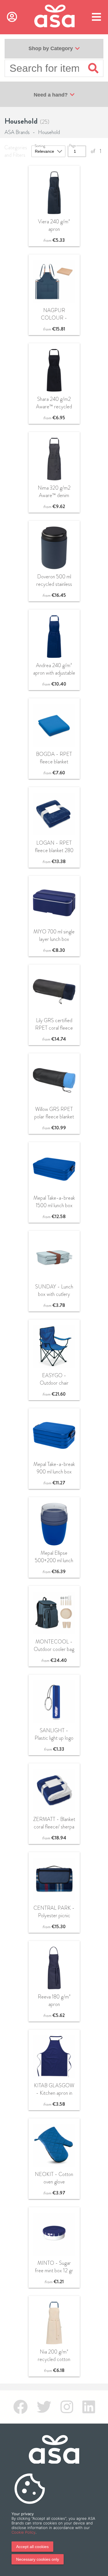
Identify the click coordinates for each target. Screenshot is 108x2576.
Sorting (40, 146)
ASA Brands (17, 132)
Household (49, 132)
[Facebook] (20, 2407)
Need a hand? (51, 95)
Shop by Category (51, 48)
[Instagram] (67, 2407)
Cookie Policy (23, 2532)
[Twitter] (44, 2407)
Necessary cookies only (38, 2559)
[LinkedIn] (89, 2407)
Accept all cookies (32, 2547)
